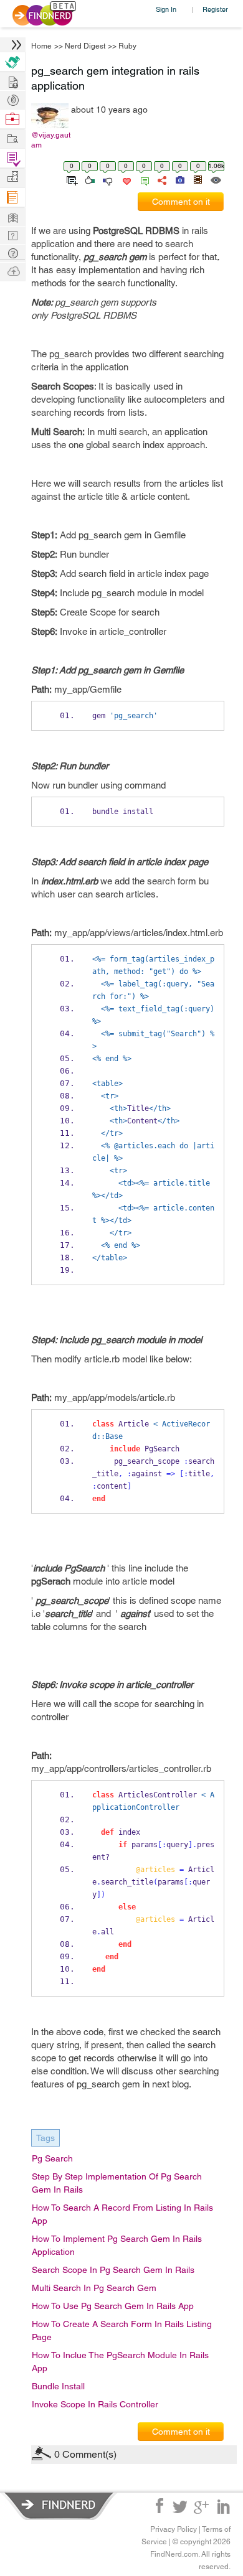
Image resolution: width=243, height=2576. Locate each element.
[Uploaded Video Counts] (198, 179)
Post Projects (12, 81)
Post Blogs (12, 270)
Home (41, 46)
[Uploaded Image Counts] (179, 179)
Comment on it (181, 202)
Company (12, 177)
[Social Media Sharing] (161, 179)
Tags (45, 2138)
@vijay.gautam (51, 140)
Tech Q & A (12, 234)
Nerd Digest (85, 46)
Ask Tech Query (12, 252)
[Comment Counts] (143, 179)
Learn (12, 198)
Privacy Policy (174, 2529)
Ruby (127, 46)
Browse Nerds (12, 99)
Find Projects (12, 138)
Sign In (166, 9)
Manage (12, 158)
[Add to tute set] (71, 179)
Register (215, 9)
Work (12, 119)
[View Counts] (215, 179)
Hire (12, 62)
